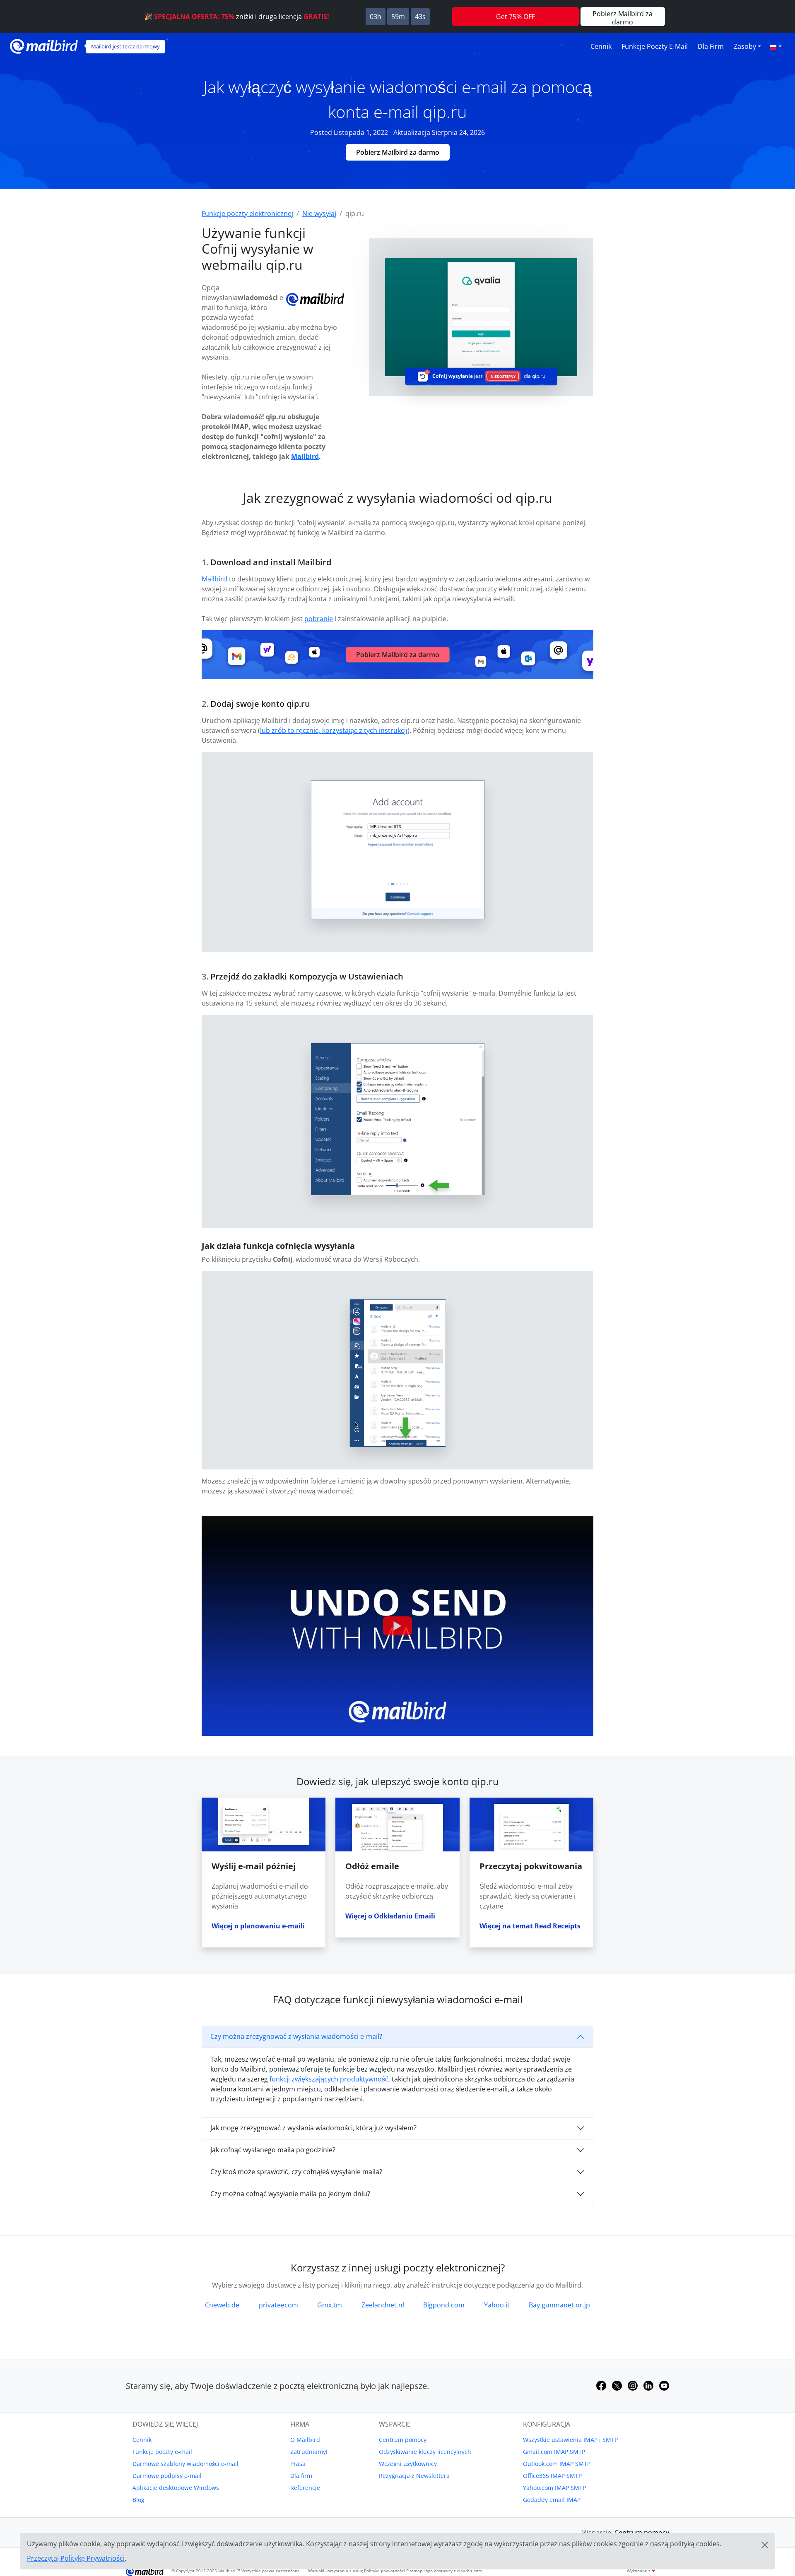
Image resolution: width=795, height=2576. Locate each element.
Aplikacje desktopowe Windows (176, 2488)
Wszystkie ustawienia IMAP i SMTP (570, 2440)
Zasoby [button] (745, 46)
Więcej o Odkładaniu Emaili (390, 1916)
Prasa (298, 2464)
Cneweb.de (222, 2305)
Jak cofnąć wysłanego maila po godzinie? (273, 2150)
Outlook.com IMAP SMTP (557, 2464)
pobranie (319, 619)
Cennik (601, 46)
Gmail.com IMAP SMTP (554, 2452)
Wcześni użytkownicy (408, 2464)
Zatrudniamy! (309, 2452)
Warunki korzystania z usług (335, 2571)
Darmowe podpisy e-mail (167, 2476)
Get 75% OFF (516, 17)
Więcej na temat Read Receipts (530, 1926)
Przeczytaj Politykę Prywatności (76, 2558)
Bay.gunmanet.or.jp (559, 2305)
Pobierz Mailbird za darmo (398, 152)
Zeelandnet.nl (383, 2305)
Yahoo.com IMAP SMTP (554, 2488)
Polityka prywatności (384, 2571)
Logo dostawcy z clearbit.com (453, 2571)
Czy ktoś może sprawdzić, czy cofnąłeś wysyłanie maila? (296, 2172)
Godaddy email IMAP (552, 2500)
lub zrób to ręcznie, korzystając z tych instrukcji (334, 730)
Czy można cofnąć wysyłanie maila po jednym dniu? (290, 2194)
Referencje (305, 2488)
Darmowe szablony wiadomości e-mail (185, 2464)
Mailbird (305, 456)
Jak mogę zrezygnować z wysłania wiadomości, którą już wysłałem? (313, 2128)
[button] (776, 46)
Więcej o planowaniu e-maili (258, 1926)
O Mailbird (305, 2440)
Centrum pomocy (403, 2440)
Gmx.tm (330, 2305)
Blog (139, 2500)
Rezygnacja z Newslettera (414, 2476)
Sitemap (414, 2571)
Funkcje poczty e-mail (655, 46)
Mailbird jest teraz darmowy (125, 46)
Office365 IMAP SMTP (552, 2476)
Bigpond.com (444, 2305)
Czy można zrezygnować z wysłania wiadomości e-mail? (296, 2036)
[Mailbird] (44, 45)
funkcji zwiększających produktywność (329, 2079)
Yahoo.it (497, 2305)
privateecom (278, 2305)
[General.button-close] (765, 2545)
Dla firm (711, 46)
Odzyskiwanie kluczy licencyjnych (425, 2452)
